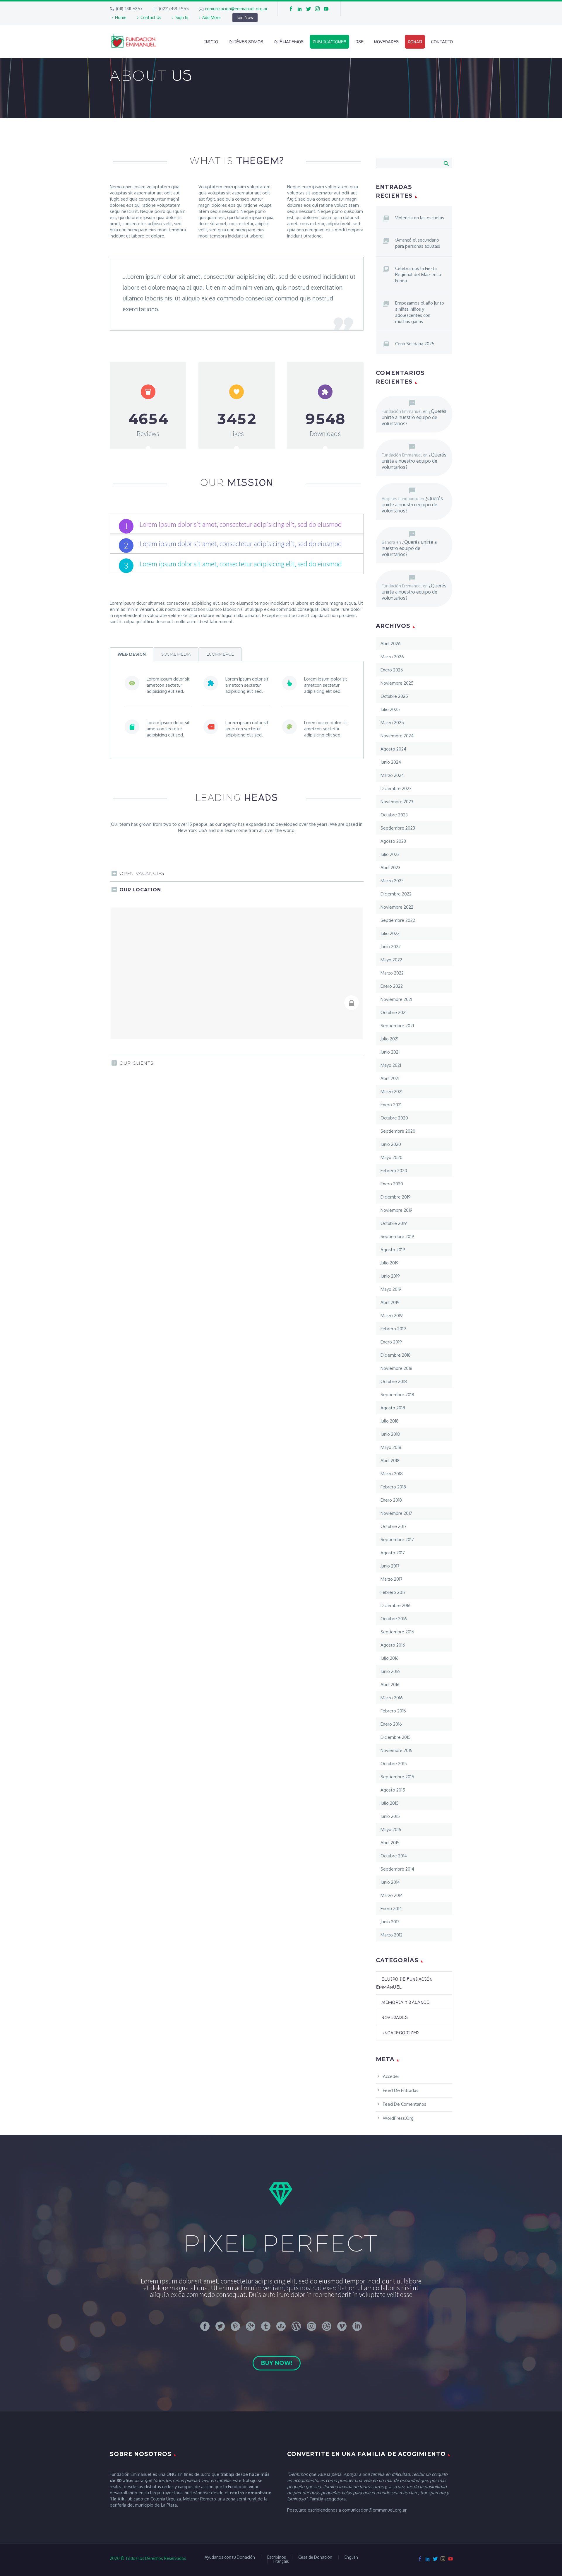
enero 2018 (391, 1500)
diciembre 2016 (396, 1605)
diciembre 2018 (396, 1355)
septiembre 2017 (397, 1540)
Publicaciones (329, 42)
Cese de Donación (315, 2557)
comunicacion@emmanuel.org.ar (236, 9)
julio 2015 (390, 1803)
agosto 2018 (393, 1408)
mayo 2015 (391, 1829)
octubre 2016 (394, 1619)
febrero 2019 (393, 1329)
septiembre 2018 (397, 1395)
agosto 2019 (393, 1250)
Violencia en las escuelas (420, 218)
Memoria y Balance (405, 2002)
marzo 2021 (391, 1092)
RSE (359, 42)
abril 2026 (391, 643)
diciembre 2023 (396, 788)
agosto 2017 (393, 1553)
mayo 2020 (391, 1157)
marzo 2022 (392, 973)
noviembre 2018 (396, 1368)
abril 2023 (390, 868)
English (351, 2557)
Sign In (182, 17)
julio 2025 (390, 709)
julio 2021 (389, 1039)
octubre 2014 (394, 1856)
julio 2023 (390, 854)
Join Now (245, 17)
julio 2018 (390, 1421)
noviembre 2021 (396, 999)
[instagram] (317, 9)
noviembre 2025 (397, 683)
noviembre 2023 (397, 802)
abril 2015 (390, 1843)
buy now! (277, 2363)
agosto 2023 (393, 841)
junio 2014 (390, 1882)
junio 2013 (390, 1922)
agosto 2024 (393, 749)
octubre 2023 (394, 815)
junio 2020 (391, 1144)
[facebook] (291, 9)
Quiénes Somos (246, 42)
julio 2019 (390, 1263)
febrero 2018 (393, 1487)
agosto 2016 (393, 1645)
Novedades (386, 42)
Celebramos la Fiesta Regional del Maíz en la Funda (418, 275)
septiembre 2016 (397, 1632)
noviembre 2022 (397, 907)
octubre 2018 (394, 1381)
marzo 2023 (392, 881)
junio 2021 (390, 1052)
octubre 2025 (394, 696)
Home (121, 17)
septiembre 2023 (398, 828)
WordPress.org (398, 2118)
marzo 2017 (391, 1579)
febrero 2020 (394, 1171)
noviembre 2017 (396, 1513)
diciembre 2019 (396, 1197)
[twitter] (309, 9)
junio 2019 (390, 1276)
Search (446, 163)
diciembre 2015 (396, 1737)
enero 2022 (392, 986)
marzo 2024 (392, 775)
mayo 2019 (391, 1289)
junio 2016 (390, 1671)
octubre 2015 (394, 1764)
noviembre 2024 (397, 736)
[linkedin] (300, 9)
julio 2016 (390, 1658)
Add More (211, 17)
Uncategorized (400, 2033)
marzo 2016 (392, 1698)
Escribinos (277, 2557)
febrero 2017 (393, 1592)
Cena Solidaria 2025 (415, 344)
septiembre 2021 (397, 1026)
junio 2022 (391, 947)
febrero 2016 (393, 1711)
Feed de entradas (401, 2090)
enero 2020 (392, 1184)
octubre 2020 (394, 1118)
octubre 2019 (394, 1223)
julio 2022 (390, 933)
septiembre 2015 (397, 1777)
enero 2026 (392, 670)
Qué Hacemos (289, 42)
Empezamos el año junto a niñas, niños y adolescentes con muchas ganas (420, 312)
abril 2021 (390, 1078)
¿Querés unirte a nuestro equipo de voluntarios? (414, 417)
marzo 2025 (392, 723)
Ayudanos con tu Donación (230, 2557)
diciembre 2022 (396, 894)
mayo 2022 (391, 960)
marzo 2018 (392, 1474)
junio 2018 (390, 1434)
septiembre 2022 (398, 920)
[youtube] (326, 9)
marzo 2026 (392, 657)
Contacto (442, 42)
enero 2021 (391, 1105)
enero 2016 (391, 1724)
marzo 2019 (392, 1316)
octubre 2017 (394, 1526)
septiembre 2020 (398, 1131)
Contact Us (151, 17)
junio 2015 (390, 1816)
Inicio (211, 42)
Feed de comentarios (405, 2104)
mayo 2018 (391, 1447)
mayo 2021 (391, 1065)
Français (281, 2561)
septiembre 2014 (397, 1869)
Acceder (391, 2076)
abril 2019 (390, 1302)
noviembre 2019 (396, 1210)
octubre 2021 (394, 1012)
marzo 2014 (392, 1895)
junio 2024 (391, 762)
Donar (415, 42)
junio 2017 (390, 1566)
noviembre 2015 (396, 1750)
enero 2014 (391, 1909)
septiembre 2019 (397, 1236)
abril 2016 (390, 1684)
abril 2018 (390, 1460)
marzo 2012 (391, 1935)
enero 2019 (391, 1342)
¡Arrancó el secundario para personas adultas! (418, 243)
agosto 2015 (393, 1790)
